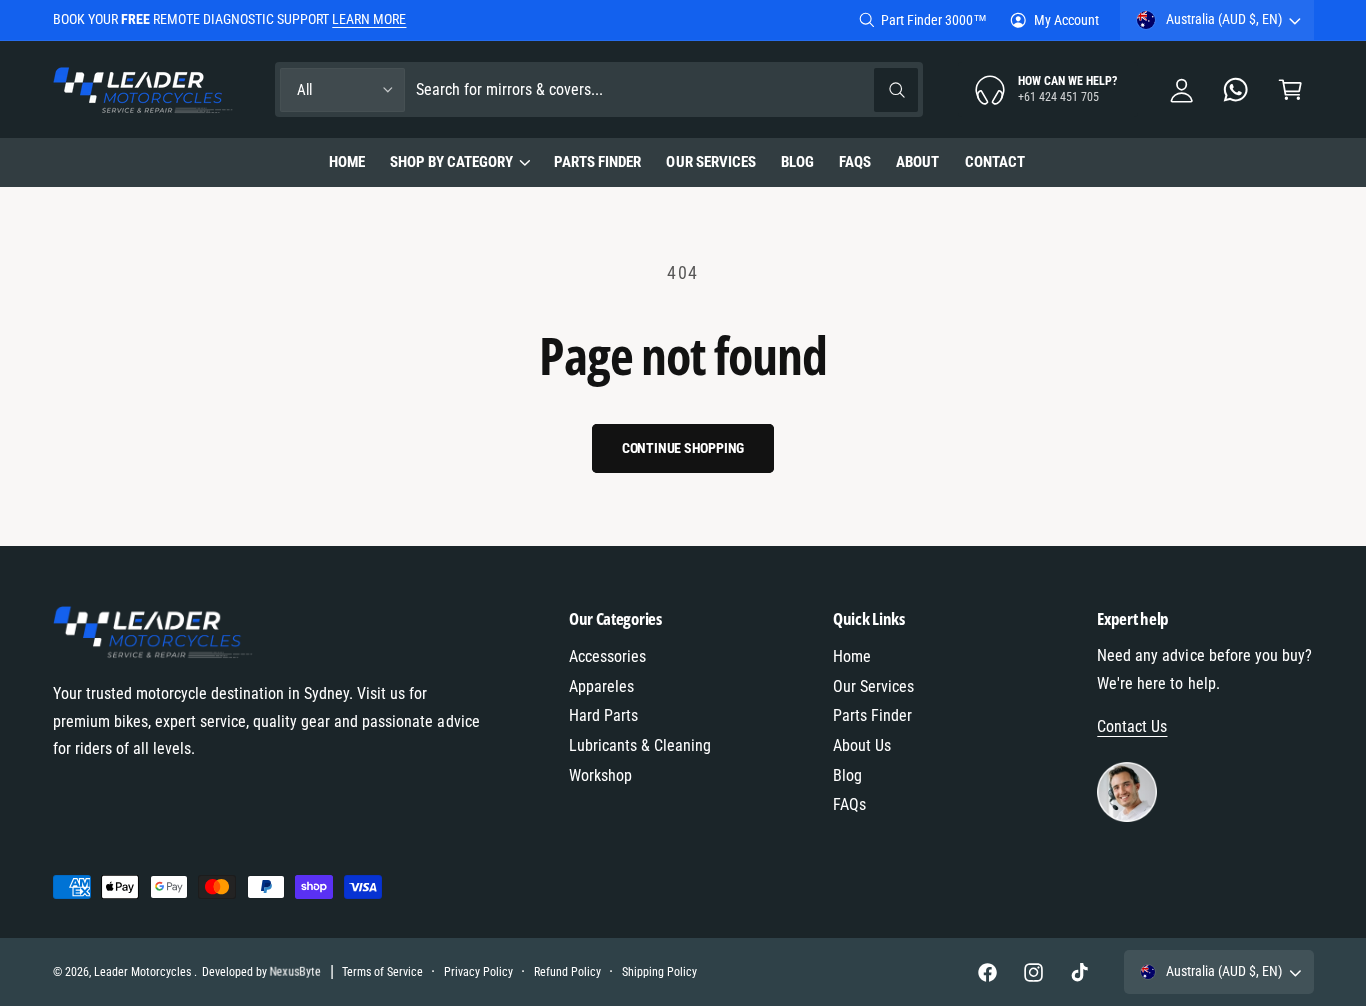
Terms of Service (382, 972)
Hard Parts (603, 715)
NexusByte (295, 972)
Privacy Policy (478, 972)
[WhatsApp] (1236, 89)
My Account (1066, 20)
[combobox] (666, 89)
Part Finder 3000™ (934, 20)
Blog (847, 775)
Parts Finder (872, 715)
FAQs (849, 804)
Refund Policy (567, 972)
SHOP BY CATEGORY (451, 162)
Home (852, 656)
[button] (1290, 89)
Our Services (873, 686)
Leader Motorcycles (144, 972)
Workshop (600, 775)
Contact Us (1132, 726)
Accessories (607, 656)
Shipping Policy (659, 972)
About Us (862, 745)
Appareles (601, 686)
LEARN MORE (369, 19)
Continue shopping (683, 448)
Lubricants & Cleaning (640, 745)
